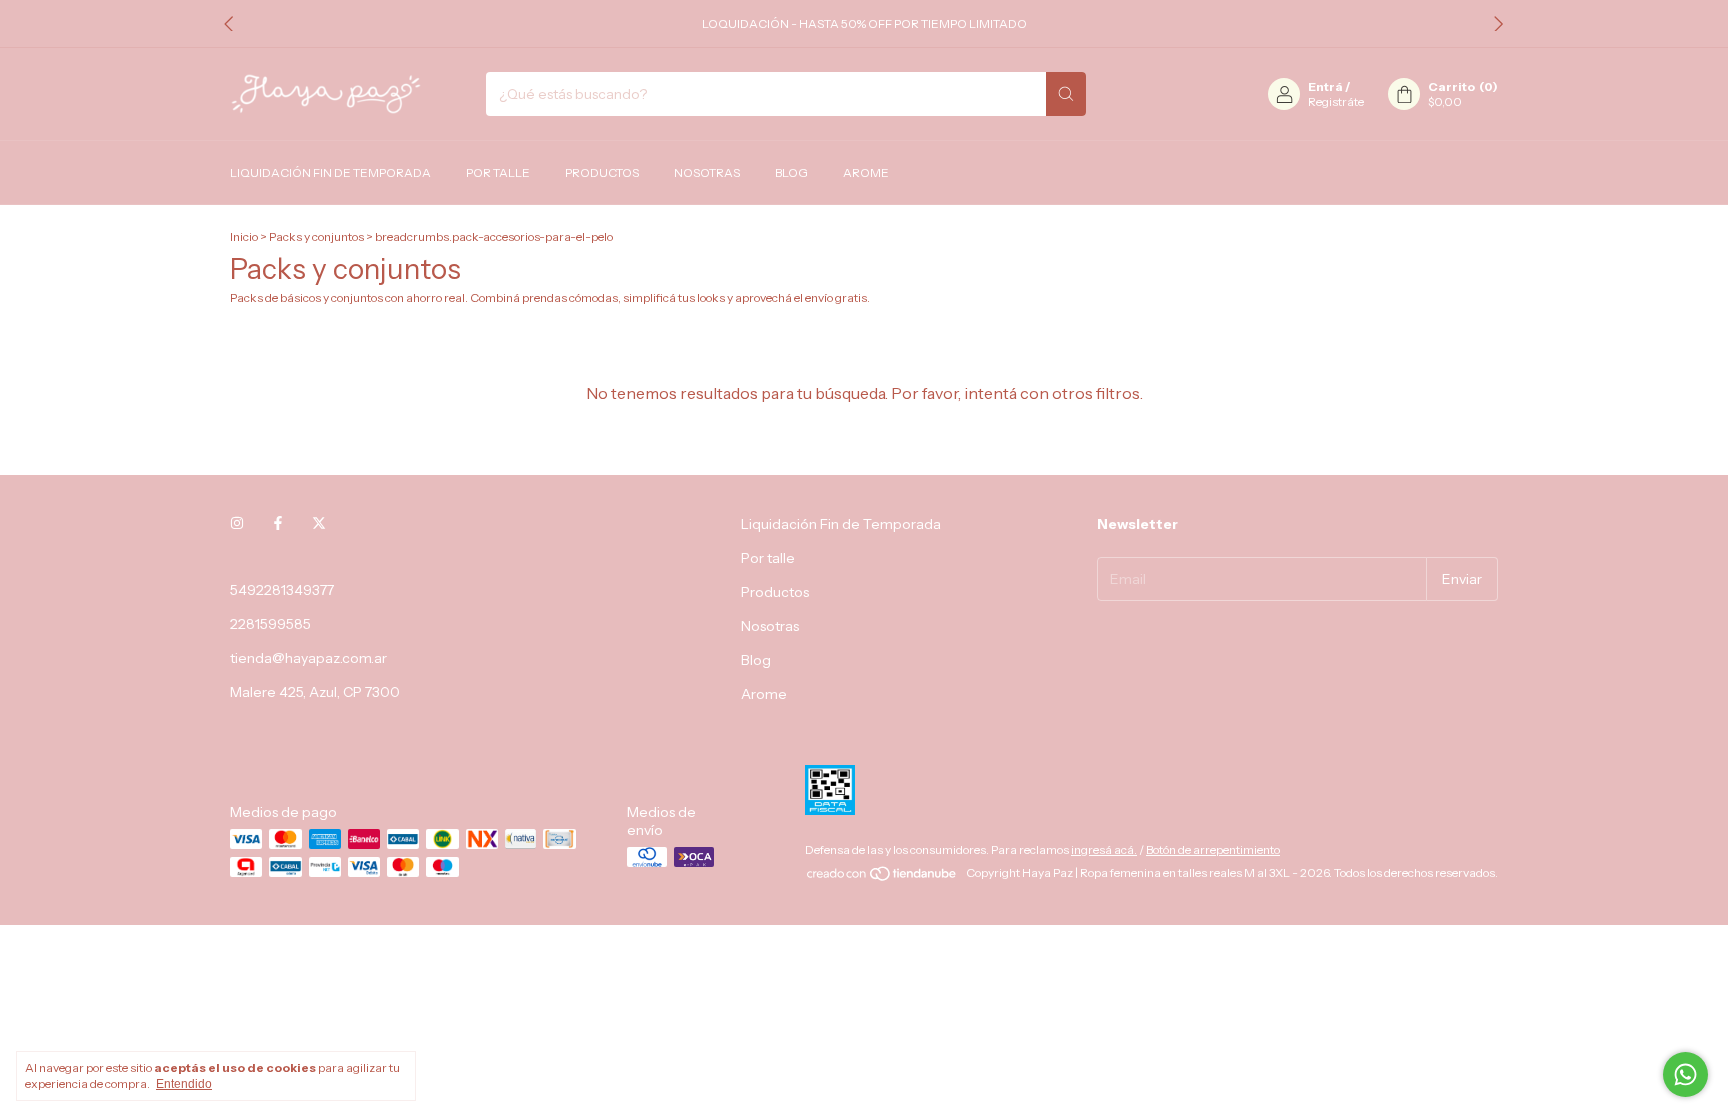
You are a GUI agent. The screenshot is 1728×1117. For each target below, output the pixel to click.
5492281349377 (282, 590)
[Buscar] (1066, 94)
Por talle (498, 172)
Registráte (1336, 101)
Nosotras (707, 172)
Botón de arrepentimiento (1213, 849)
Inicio (244, 236)
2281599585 (270, 624)
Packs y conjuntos (316, 236)
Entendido (184, 1084)
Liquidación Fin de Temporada (330, 172)
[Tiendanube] (882, 877)
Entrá (1325, 86)
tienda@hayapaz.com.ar (308, 658)
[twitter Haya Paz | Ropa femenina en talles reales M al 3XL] (319, 524)
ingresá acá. (1104, 849)
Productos (602, 172)
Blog (791, 172)
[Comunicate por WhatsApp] (1685, 1074)
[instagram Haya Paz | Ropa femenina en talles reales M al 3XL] (237, 524)
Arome (866, 172)
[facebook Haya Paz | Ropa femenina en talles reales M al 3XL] (278, 524)
